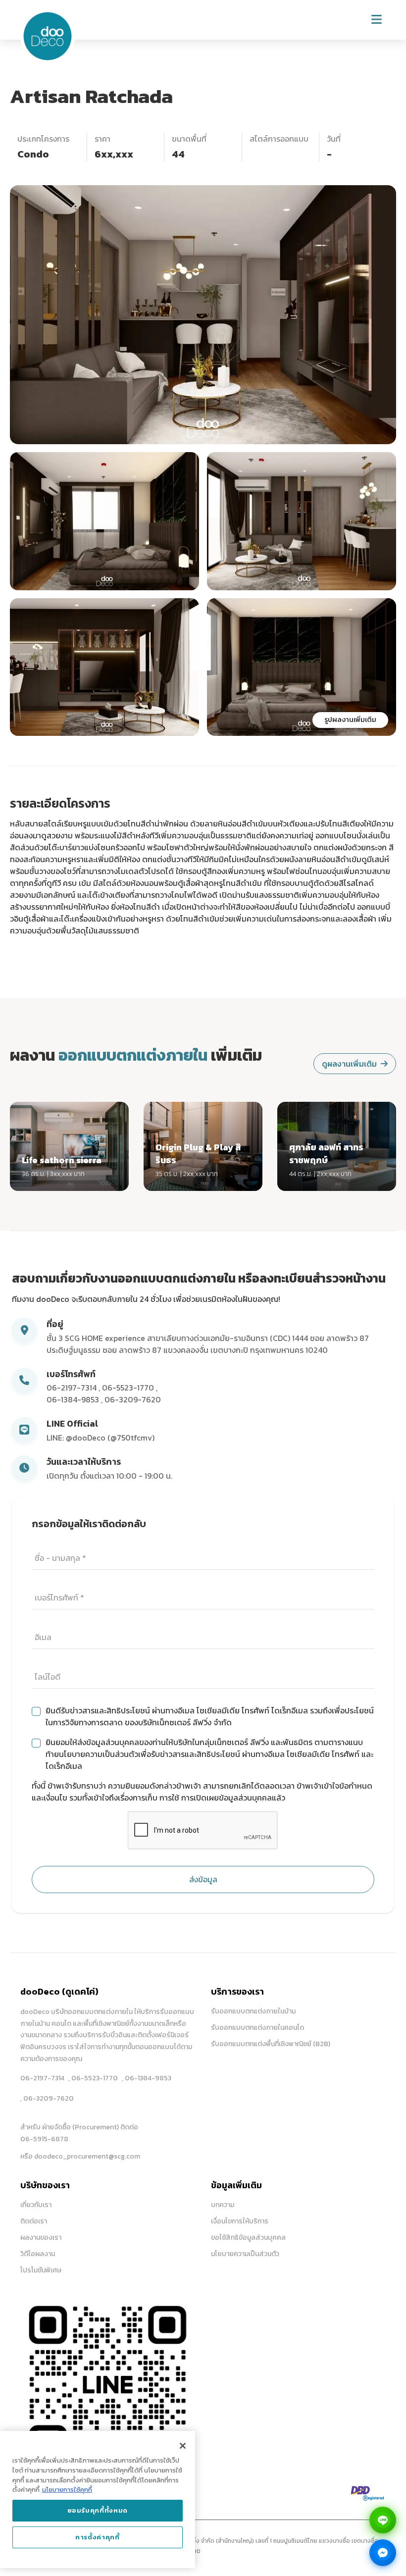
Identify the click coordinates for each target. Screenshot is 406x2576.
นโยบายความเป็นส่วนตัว (245, 2254)
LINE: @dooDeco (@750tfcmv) (101, 1438)
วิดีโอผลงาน (38, 2254)
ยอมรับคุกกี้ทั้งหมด (98, 2510)
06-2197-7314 (73, 1388)
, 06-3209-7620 (47, 2098)
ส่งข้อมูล (203, 1879)
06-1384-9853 (74, 1399)
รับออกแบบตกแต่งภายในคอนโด (257, 2028)
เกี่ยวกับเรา (36, 2205)
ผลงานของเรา (41, 2238)
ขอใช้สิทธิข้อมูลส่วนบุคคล (248, 2238)
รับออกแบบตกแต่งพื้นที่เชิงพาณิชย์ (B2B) (271, 2044)
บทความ (223, 2205)
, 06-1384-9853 (147, 2078)
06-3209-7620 (133, 1399)
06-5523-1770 (129, 1388)
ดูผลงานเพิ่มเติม (349, 1064)
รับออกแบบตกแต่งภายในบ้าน (253, 2011)
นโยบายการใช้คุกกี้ (67, 2490)
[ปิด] (183, 2446)
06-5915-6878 (44, 2139)
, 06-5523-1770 (93, 2078)
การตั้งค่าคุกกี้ (98, 2537)
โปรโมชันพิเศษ (41, 2270)
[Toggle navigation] (377, 20)
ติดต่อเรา (34, 2221)
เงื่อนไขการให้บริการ (240, 2221)
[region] (98, 2499)
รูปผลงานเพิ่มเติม (350, 720)
